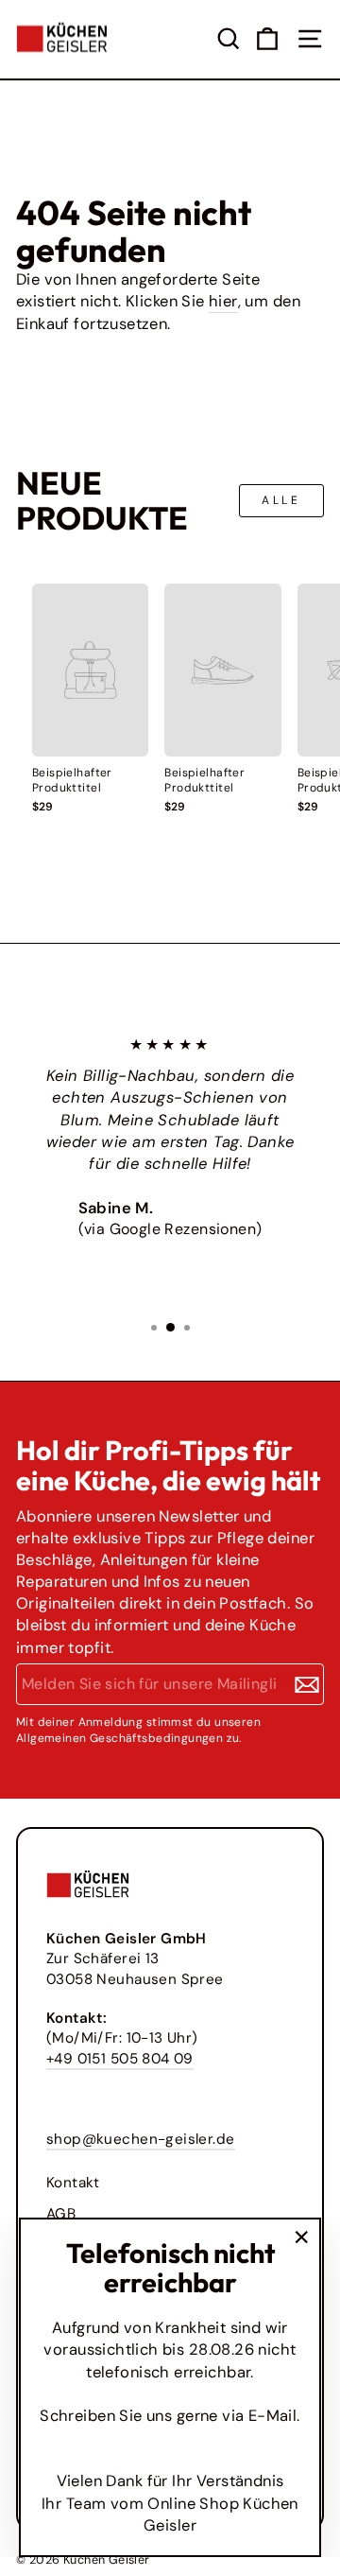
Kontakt (73, 2183)
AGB (61, 2214)
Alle (281, 500)
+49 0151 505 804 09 (120, 2059)
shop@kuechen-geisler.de (141, 2139)
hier (223, 301)
